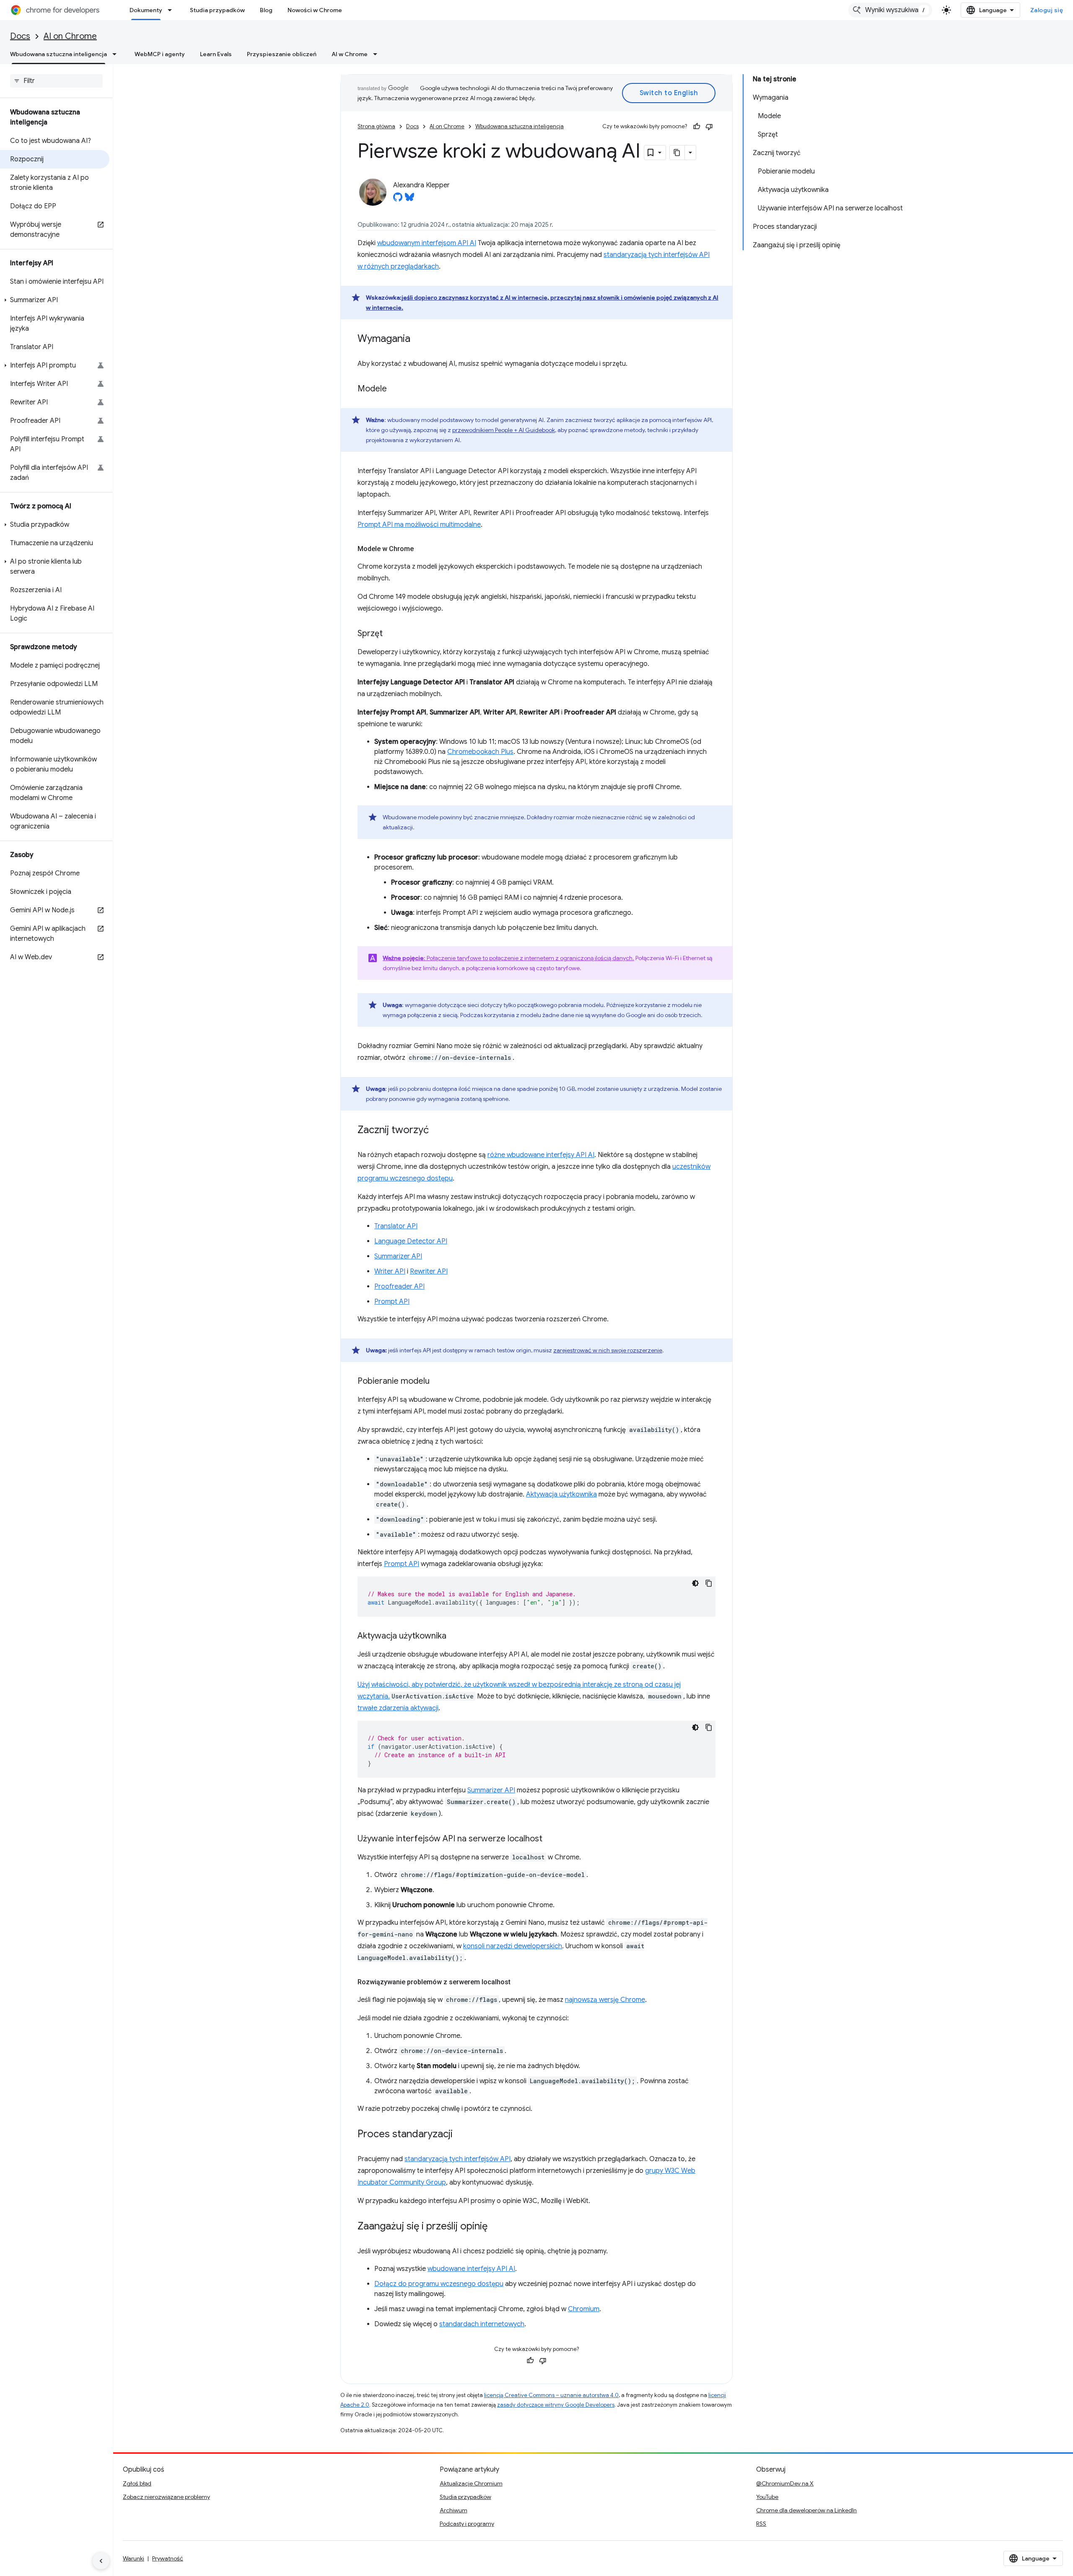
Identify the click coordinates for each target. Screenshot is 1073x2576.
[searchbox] (56, 81)
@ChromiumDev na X (785, 2483)
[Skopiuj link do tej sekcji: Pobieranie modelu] (438, 1382)
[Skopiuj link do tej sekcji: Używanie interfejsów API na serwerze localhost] (551, 1839)
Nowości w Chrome (315, 10)
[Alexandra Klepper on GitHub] (398, 199)
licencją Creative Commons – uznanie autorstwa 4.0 (551, 2395)
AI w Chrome (350, 54)
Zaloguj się (1047, 10)
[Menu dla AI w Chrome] (378, 54)
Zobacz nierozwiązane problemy (166, 2497)
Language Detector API (411, 1241)
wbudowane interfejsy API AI (471, 2269)
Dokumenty (146, 10)
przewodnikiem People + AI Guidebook (504, 430)
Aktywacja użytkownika (561, 1494)
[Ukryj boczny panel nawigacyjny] (101, 2561)
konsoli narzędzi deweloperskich (513, 1946)
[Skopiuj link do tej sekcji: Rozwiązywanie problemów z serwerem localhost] (519, 1982)
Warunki (133, 2558)
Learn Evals (216, 54)
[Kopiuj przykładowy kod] (709, 1583)
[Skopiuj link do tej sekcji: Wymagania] (419, 339)
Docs (20, 36)
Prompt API (392, 1302)
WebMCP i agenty (160, 54)
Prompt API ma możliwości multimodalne (419, 525)
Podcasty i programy (467, 2524)
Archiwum (454, 2510)
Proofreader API (399, 1287)
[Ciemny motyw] (695, 1583)
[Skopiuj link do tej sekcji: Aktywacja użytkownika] (455, 1636)
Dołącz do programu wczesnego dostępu (439, 2284)
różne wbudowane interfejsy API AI (541, 1155)
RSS (761, 2524)
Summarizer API (398, 1256)
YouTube (767, 2497)
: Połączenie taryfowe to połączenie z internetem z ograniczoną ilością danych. (508, 958)
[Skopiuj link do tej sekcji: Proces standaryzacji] (461, 2135)
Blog (266, 10)
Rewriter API (429, 1271)
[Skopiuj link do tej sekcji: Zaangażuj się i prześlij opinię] (496, 2227)
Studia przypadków (217, 10)
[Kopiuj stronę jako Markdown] (677, 153)
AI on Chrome (70, 36)
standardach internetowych (482, 2324)
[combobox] (890, 10)
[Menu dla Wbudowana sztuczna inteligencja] (117, 54)
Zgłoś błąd (137, 2483)
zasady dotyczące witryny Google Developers (556, 2405)
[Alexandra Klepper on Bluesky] (410, 199)
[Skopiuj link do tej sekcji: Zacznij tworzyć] (437, 1131)
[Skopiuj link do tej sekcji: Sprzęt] (391, 634)
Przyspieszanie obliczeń (282, 54)
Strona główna (376, 126)
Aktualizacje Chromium (471, 2483)
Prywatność (168, 2558)
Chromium (584, 2309)
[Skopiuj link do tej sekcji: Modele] (395, 389)
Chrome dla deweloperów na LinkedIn (806, 2510)
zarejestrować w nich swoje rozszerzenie (608, 1350)
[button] (55, 300)
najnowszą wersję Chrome (605, 2000)
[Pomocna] (697, 127)
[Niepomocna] (709, 127)
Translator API (396, 1226)
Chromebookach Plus (480, 752)
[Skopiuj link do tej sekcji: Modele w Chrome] (422, 549)
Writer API (390, 1271)
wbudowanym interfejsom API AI (427, 243)
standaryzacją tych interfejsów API (457, 2159)
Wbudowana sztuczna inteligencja (58, 54)
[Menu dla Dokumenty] (172, 10)
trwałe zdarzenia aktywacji (398, 1708)
